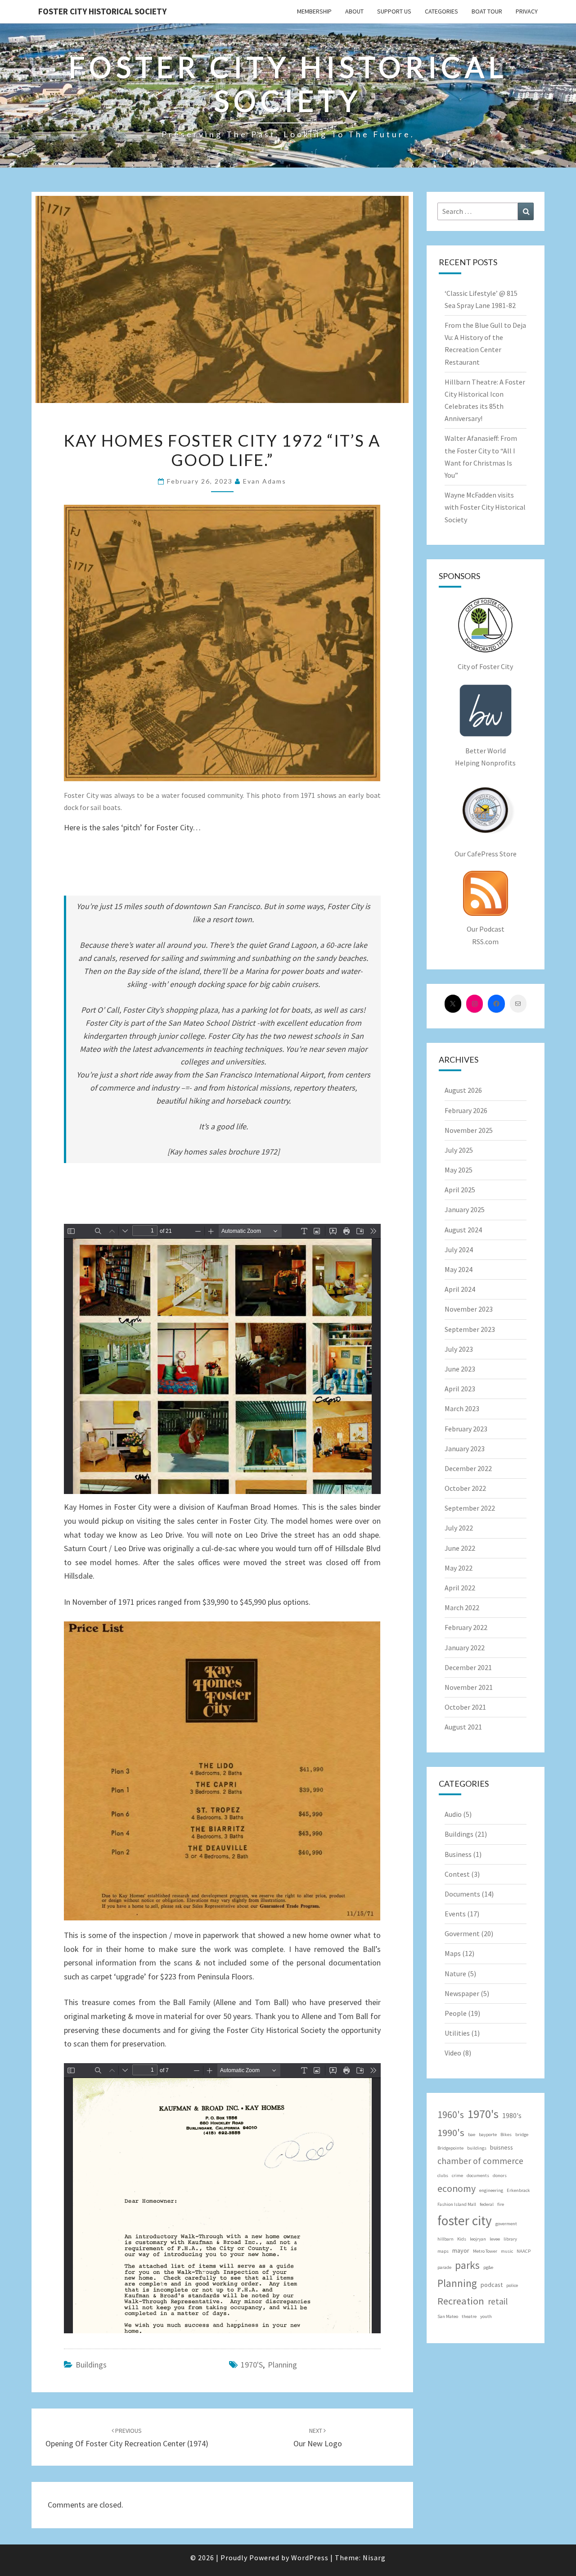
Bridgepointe (450, 2148)
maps (443, 2251)
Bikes (506, 2135)
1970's (252, 2365)
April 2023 (460, 1389)
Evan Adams (265, 481)
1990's (451, 2132)
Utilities (457, 2033)
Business (458, 1854)
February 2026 (466, 1110)
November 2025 (469, 1130)
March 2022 (462, 1607)
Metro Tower (485, 2251)
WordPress (310, 2558)
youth (486, 2316)
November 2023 (469, 1309)
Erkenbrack (518, 2190)
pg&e (488, 2267)
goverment (506, 2224)
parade (444, 2267)
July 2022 (459, 1528)
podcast (492, 2285)
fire (501, 2204)
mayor (461, 2250)
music (507, 2251)
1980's (512, 2115)
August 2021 (463, 1727)
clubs (443, 2175)
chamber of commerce (480, 2161)
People (456, 2013)
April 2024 (460, 1289)
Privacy (527, 11)
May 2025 (459, 1170)
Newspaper (462, 1993)
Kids (462, 2239)
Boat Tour (487, 11)
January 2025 (465, 1209)
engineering (491, 2190)
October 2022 (465, 1488)
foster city (465, 2221)
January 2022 (465, 1648)
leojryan (478, 2239)
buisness (502, 2147)
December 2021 (468, 1667)
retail (498, 2301)
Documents (462, 1894)
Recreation (461, 2301)
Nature (455, 1974)
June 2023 (460, 1369)
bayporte (488, 2135)
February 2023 (466, 1429)
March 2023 (462, 1408)
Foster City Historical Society (102, 11)
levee (495, 2239)
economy (457, 2189)
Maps (453, 1953)
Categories (441, 11)
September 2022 (470, 1508)
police (512, 2285)
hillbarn (445, 2239)
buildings (477, 2148)
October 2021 (465, 1707)
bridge (522, 2135)
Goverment (462, 1933)
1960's (451, 2115)
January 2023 (465, 1449)
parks (467, 2265)
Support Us (394, 11)
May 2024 (459, 1269)
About (354, 11)
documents (478, 2175)
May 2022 (459, 1568)
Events (455, 1914)
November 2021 (469, 1687)
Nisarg (374, 2558)
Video (453, 2053)
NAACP (524, 2251)
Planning (282, 2365)
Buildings (91, 2365)
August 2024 (463, 1230)
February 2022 (466, 1627)
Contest (457, 1874)
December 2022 (468, 1468)
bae (472, 2135)
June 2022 (460, 1548)
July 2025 (459, 1150)
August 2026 (463, 1090)
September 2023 (470, 1329)
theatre (469, 2316)
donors (500, 2175)
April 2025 (460, 1190)
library (510, 2239)
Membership (314, 11)
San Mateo (448, 2316)
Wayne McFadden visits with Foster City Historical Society (485, 507)
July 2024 (459, 1250)
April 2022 (460, 1588)
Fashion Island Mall (457, 2204)
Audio (453, 1814)
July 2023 (459, 1349)
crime (457, 2175)
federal (487, 2204)
